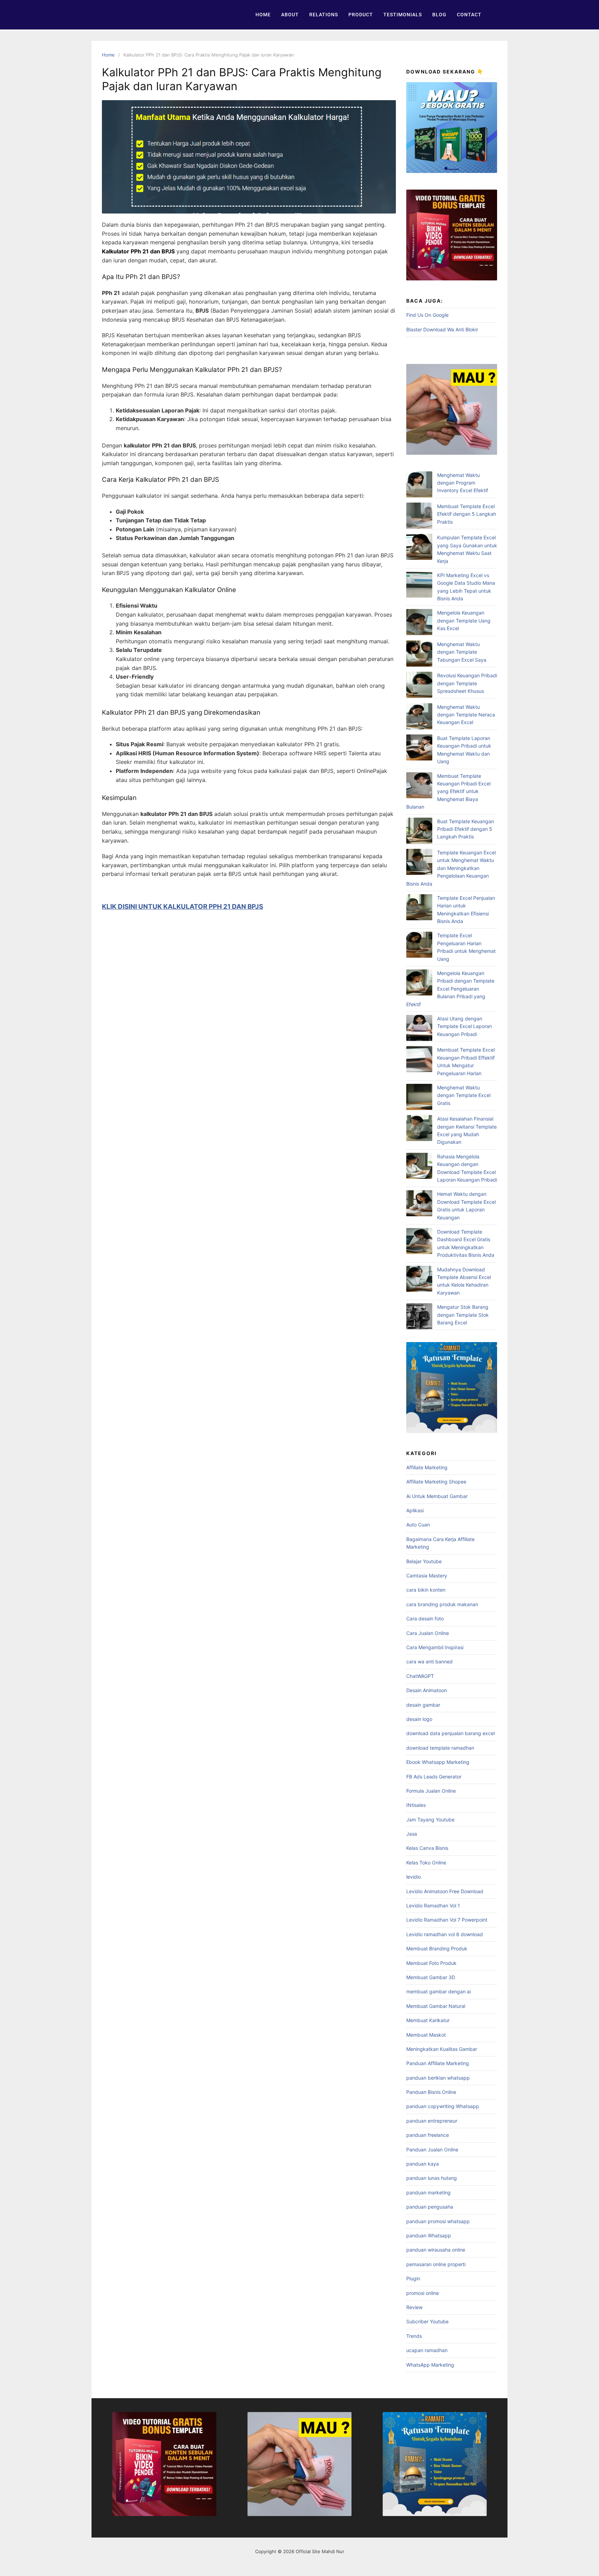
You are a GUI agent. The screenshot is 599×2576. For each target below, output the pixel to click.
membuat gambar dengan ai (439, 1991)
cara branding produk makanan (442, 1604)
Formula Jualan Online (431, 1791)
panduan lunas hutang (432, 2178)
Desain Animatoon (427, 1690)
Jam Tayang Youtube (430, 1820)
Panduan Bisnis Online (431, 2092)
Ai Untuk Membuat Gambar (437, 1496)
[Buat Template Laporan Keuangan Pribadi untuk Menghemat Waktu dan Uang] (419, 749)
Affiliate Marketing (427, 1467)
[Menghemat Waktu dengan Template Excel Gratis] (419, 1098)
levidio (414, 1877)
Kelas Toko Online (426, 1863)
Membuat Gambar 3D (431, 1977)
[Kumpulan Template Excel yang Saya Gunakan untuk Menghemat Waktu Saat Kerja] (419, 548)
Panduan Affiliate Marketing (438, 2063)
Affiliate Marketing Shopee (436, 1482)
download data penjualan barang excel (450, 1733)
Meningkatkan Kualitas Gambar (442, 2049)
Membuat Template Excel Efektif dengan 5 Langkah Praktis (467, 514)
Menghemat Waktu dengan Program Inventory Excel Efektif (463, 483)
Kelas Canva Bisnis (427, 1848)
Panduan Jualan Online (432, 2149)
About (290, 15)
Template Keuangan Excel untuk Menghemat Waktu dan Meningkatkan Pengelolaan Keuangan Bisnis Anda (451, 868)
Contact (469, 15)
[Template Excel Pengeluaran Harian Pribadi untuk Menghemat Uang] (419, 946)
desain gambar (423, 1705)
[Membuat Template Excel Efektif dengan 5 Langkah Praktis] (419, 517)
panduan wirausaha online (436, 2250)
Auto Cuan (418, 1525)
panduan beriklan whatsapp (438, 2078)
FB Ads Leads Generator (434, 1777)
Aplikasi (415, 1510)
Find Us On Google (427, 315)
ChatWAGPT (420, 1676)
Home (263, 15)
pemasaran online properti (436, 2264)
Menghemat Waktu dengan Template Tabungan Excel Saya (462, 652)
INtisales (416, 1805)
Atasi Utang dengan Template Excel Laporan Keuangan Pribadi (465, 1026)
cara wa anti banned (429, 1661)
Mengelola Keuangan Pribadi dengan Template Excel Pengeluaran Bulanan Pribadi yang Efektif (450, 989)
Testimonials (403, 15)
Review (414, 2307)
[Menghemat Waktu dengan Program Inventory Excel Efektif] (419, 485)
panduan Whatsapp (429, 2235)
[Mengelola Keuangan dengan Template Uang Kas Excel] (419, 623)
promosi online (423, 2293)
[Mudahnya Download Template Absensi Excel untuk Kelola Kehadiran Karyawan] (419, 1280)
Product (361, 15)
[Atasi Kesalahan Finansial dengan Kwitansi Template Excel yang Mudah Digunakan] (419, 1129)
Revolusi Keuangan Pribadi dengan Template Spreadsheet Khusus (467, 683)
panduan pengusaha (430, 2207)
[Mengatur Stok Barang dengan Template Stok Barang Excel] (419, 1317)
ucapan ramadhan (427, 2350)
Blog (439, 15)
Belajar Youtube (424, 1561)
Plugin (413, 2278)
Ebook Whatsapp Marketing (438, 1762)
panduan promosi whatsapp (438, 2221)
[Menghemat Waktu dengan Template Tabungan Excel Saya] (419, 655)
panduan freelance (428, 2135)
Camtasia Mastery (427, 1576)
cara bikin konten (426, 1590)
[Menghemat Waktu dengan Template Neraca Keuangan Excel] (419, 717)
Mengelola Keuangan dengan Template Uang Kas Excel (464, 620)
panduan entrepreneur (432, 2121)
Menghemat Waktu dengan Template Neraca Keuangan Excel (466, 715)
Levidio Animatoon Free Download (445, 1891)
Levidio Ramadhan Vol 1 (433, 1905)
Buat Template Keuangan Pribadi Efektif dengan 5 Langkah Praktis (466, 829)
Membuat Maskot (426, 2035)
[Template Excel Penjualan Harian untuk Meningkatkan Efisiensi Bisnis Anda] (419, 908)
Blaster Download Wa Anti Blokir (442, 329)
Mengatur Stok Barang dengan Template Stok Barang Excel (463, 1315)
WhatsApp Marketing (430, 2365)
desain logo (419, 1719)
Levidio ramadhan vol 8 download (445, 1934)
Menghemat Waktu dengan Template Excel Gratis (464, 1095)
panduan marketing (428, 2192)
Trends (414, 2336)
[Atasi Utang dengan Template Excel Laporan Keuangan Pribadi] (419, 1029)
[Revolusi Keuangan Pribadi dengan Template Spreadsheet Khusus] (419, 686)
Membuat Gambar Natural (436, 2006)
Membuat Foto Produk (431, 1963)
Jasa (412, 1834)
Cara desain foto (425, 1618)
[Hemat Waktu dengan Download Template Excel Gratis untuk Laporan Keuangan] (419, 1204)
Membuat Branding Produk (437, 1948)
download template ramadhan (440, 1748)
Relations (324, 15)
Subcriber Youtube (427, 2321)
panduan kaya (423, 2164)
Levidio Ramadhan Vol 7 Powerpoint (447, 1920)
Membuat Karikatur (428, 2020)
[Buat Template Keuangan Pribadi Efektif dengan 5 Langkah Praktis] (419, 832)
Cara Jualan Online (428, 1633)
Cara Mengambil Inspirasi (435, 1647)
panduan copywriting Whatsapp (443, 2106)
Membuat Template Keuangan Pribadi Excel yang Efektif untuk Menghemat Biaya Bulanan (448, 791)
